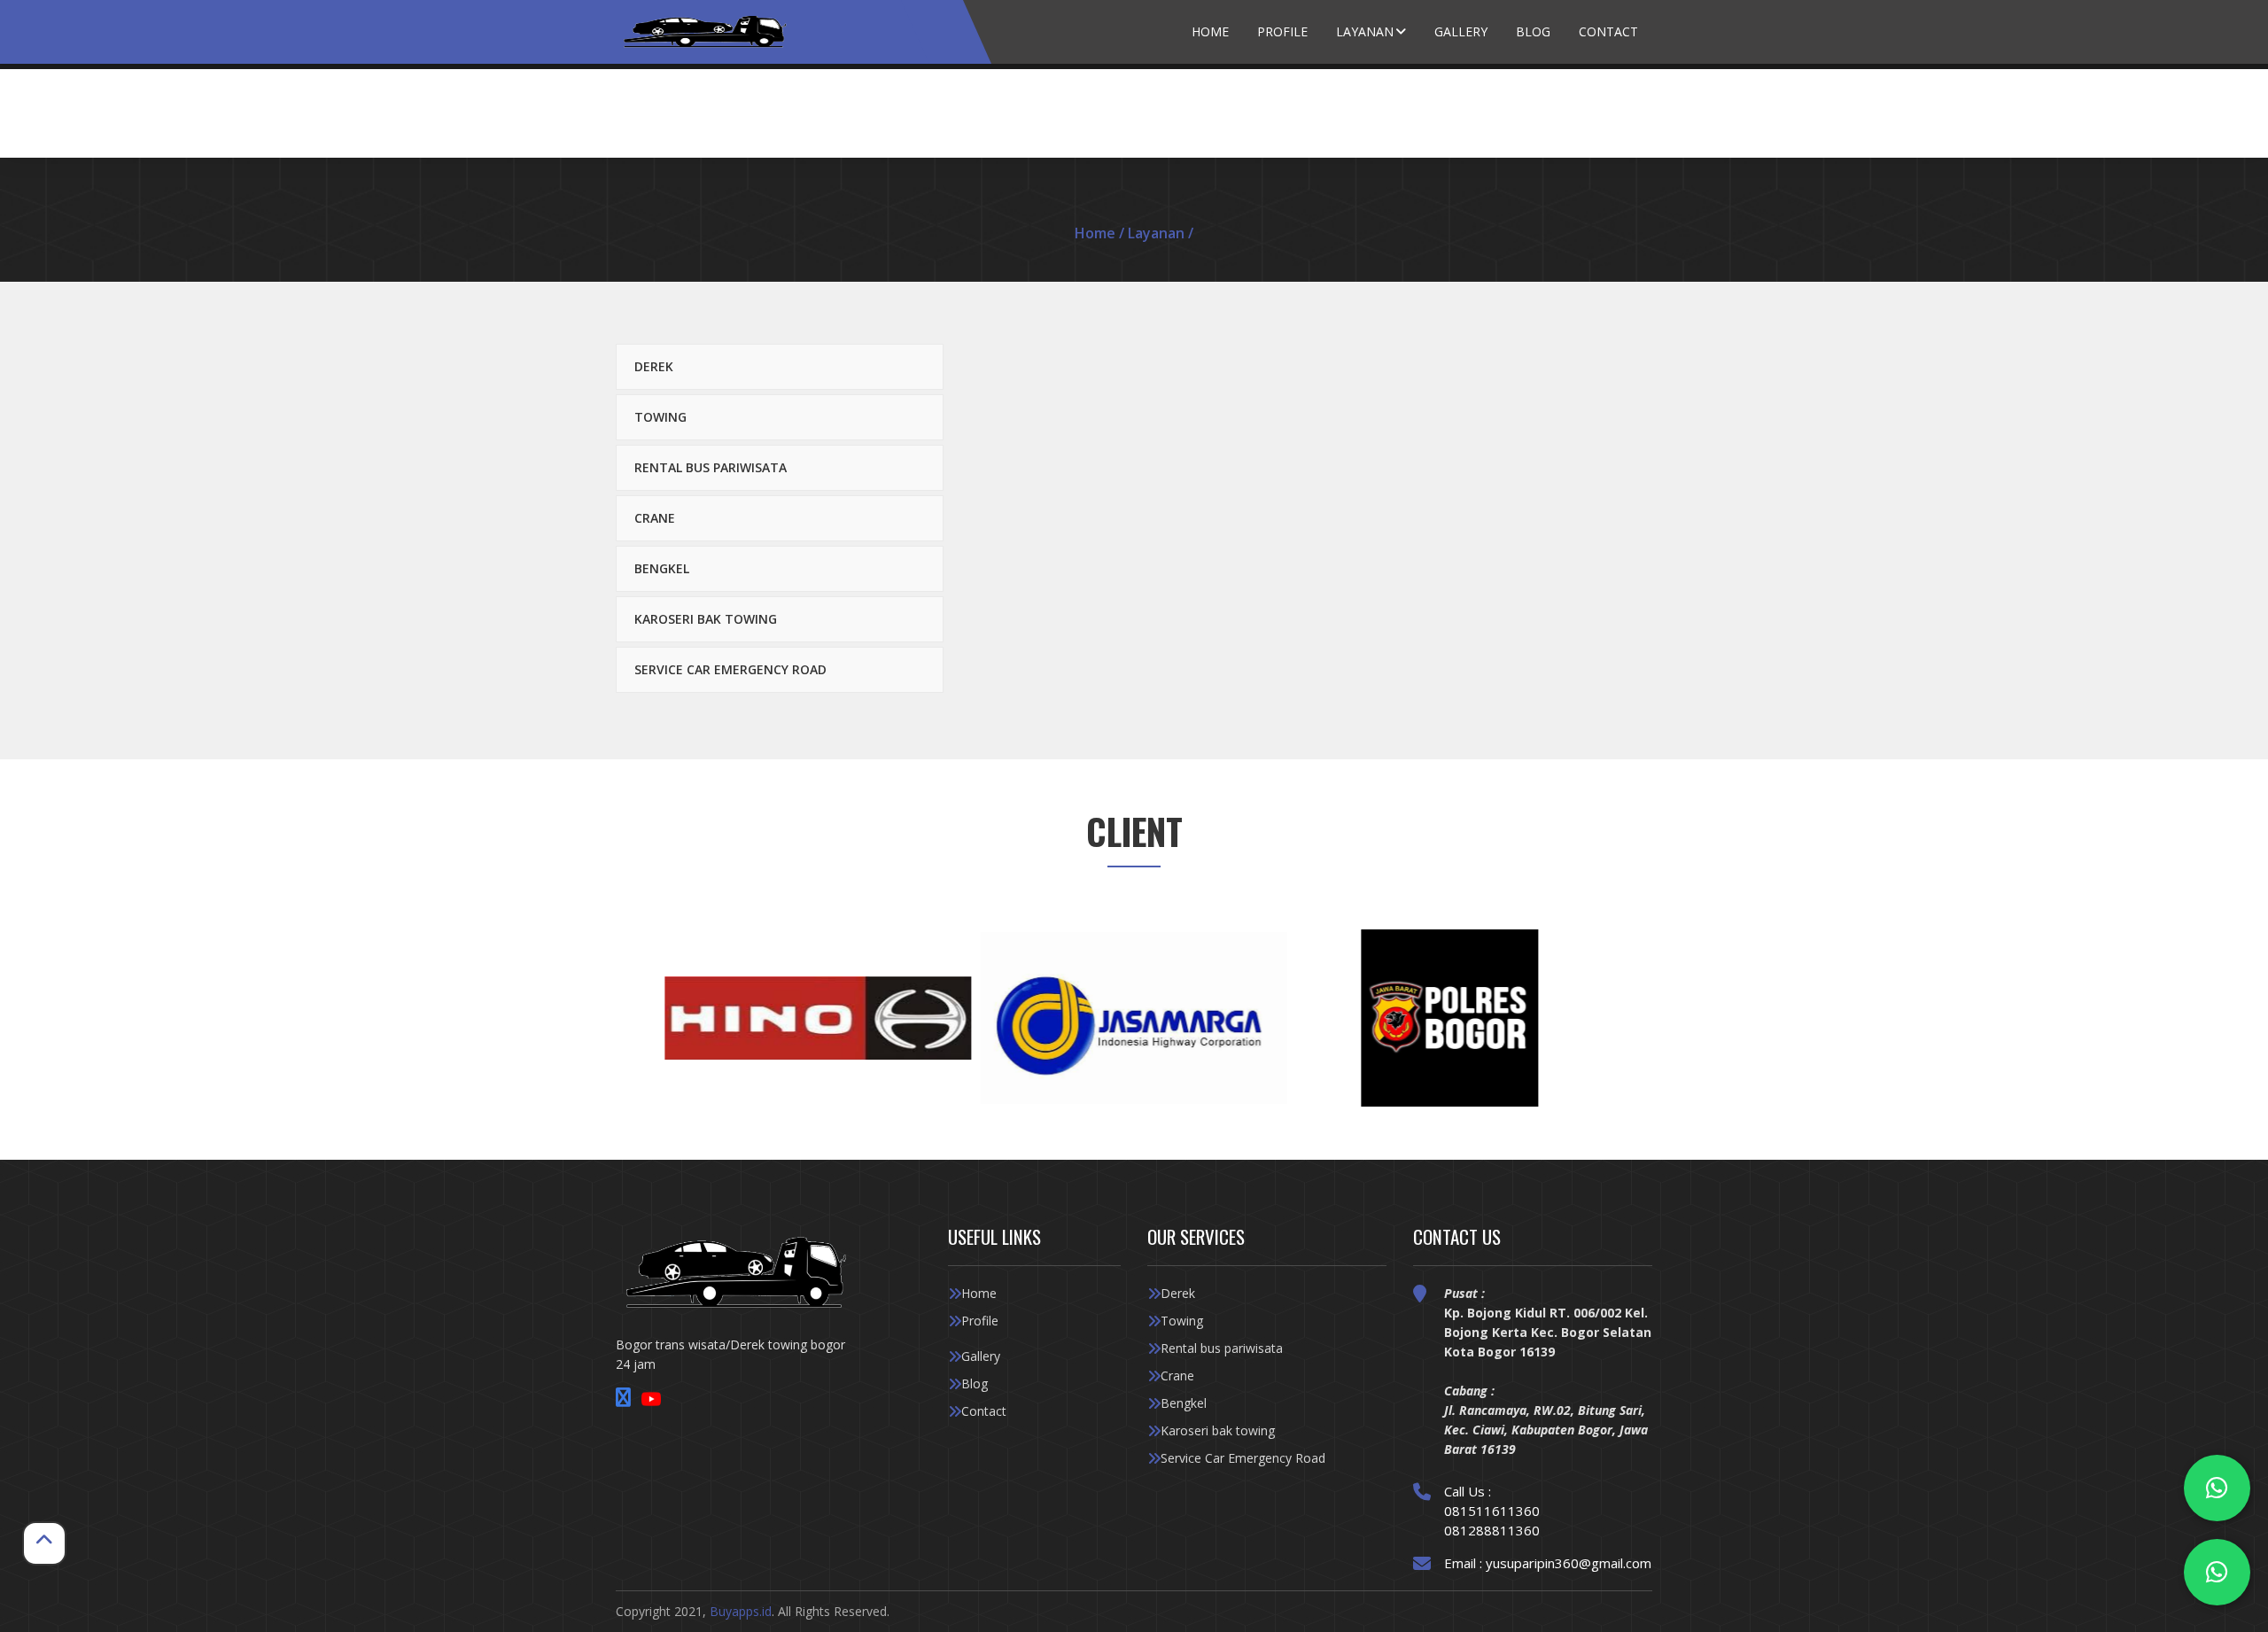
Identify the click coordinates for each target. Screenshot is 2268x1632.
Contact (1608, 31)
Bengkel (662, 568)
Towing (660, 417)
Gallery (1461, 31)
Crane (655, 518)
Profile (1282, 31)
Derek (654, 366)
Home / (1101, 233)
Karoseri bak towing (706, 619)
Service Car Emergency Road (730, 669)
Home (1210, 31)
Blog (1533, 31)
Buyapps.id (741, 1611)
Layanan (1365, 31)
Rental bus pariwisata (711, 467)
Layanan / (1161, 233)
